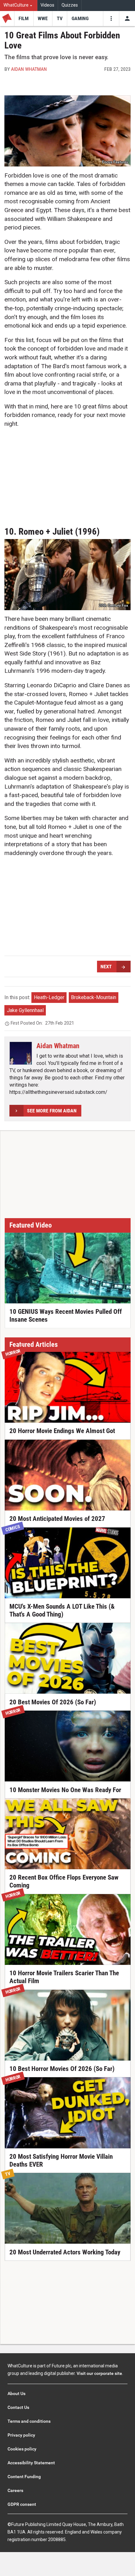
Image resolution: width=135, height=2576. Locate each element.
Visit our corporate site (99, 2373)
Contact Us (18, 2407)
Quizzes (70, 5)
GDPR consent (22, 2504)
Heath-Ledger (49, 997)
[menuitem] (19, 6)
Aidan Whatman (29, 69)
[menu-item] (24, 19)
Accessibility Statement (31, 2463)
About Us (16, 2393)
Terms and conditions (29, 2421)
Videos (47, 5)
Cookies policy (22, 2449)
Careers (15, 2490)
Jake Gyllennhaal (25, 1010)
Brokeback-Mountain (94, 997)
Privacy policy (21, 2435)
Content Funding (24, 2477)
